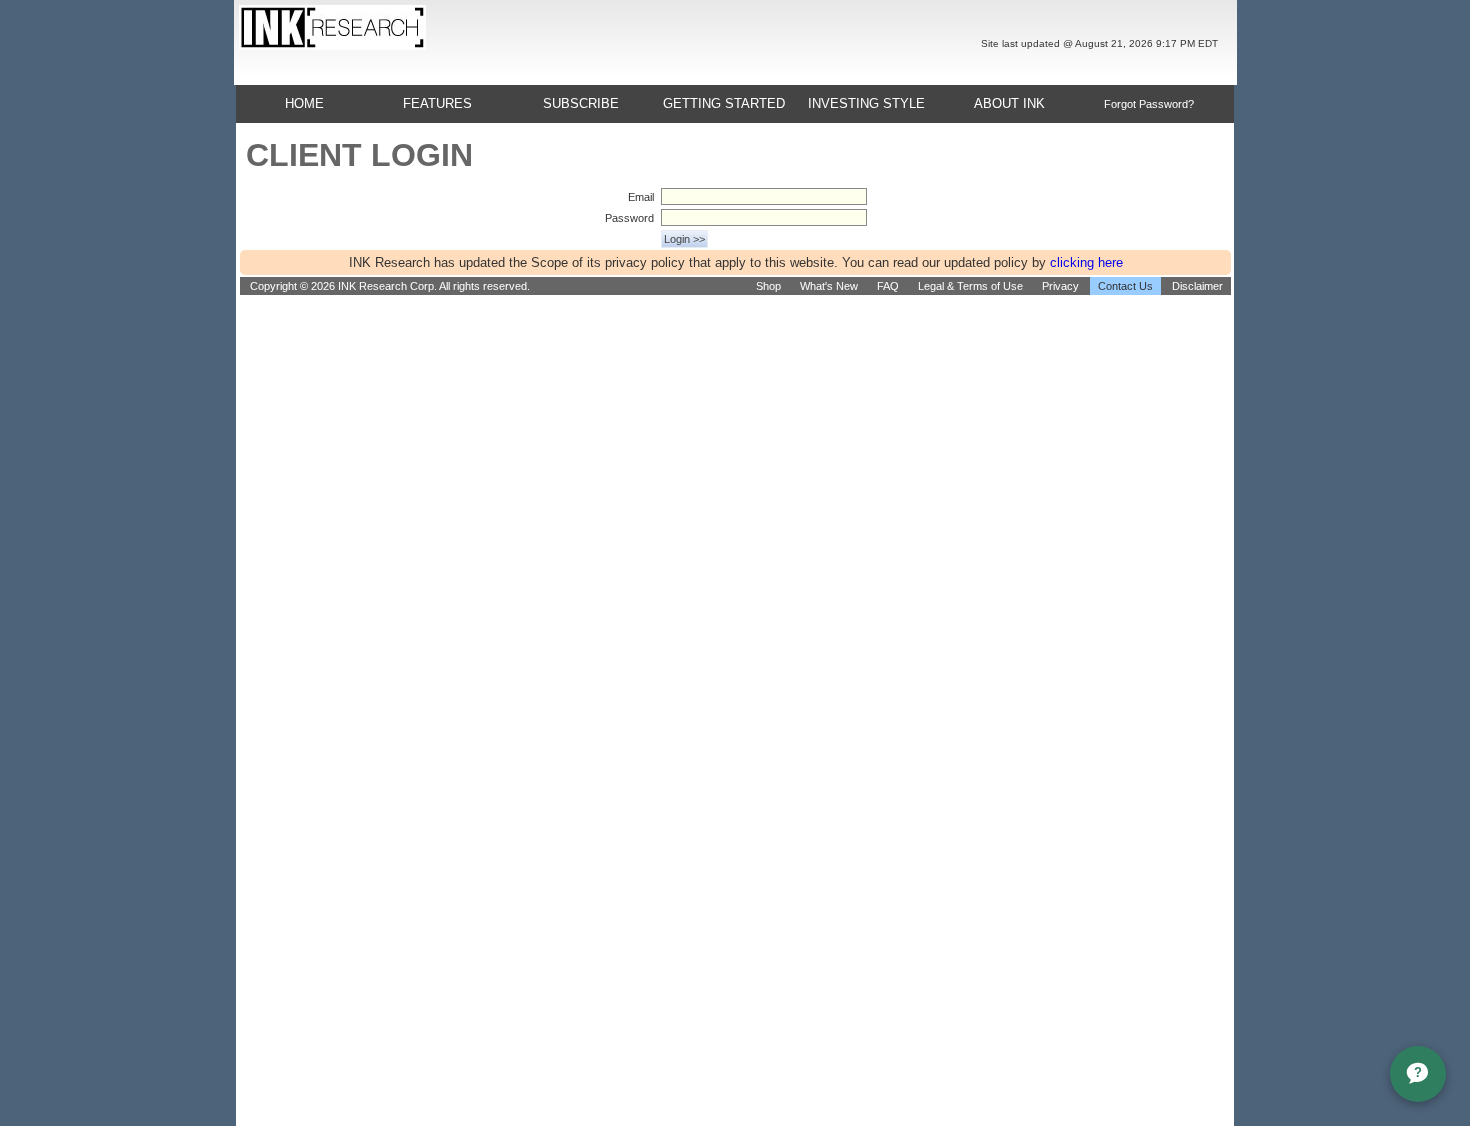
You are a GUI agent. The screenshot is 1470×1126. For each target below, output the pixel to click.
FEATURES (437, 103)
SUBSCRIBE (581, 103)
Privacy (1060, 286)
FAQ (888, 286)
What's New (829, 286)
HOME (304, 103)
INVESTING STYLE (866, 103)
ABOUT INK (1009, 103)
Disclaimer (1197, 286)
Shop (768, 286)
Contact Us (1125, 286)
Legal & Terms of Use (970, 286)
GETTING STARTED (724, 103)
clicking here (1086, 262)
